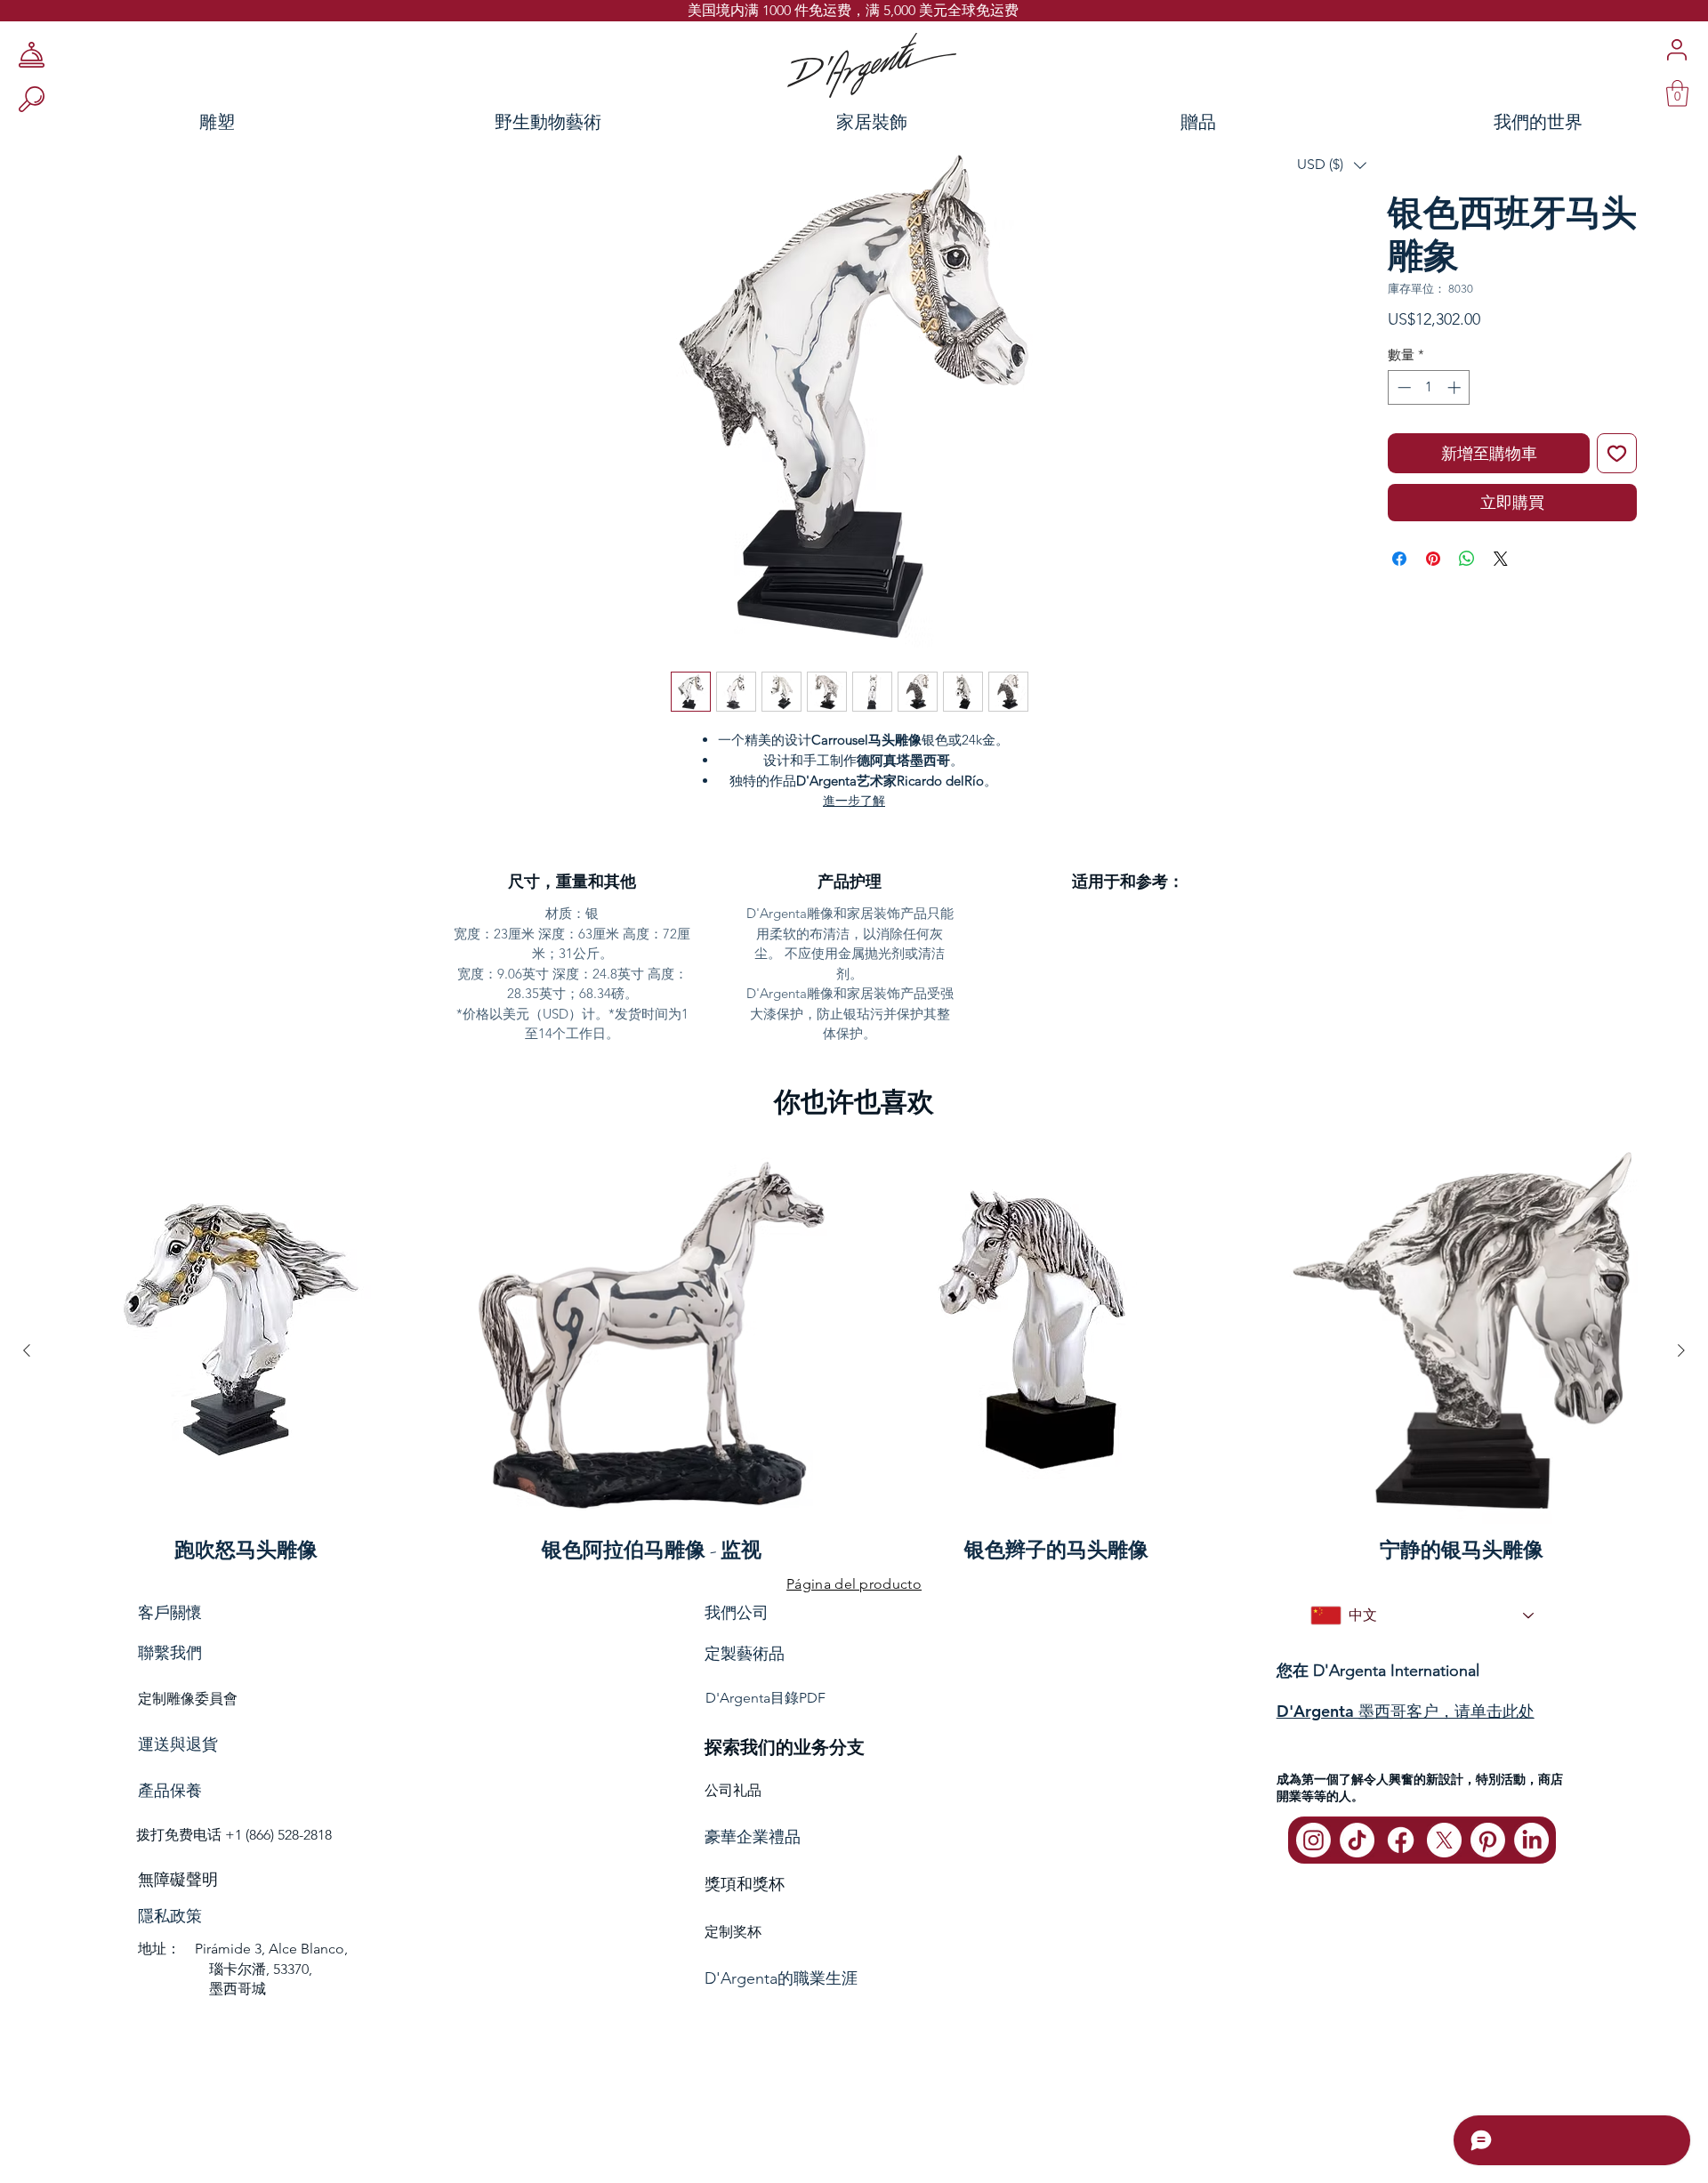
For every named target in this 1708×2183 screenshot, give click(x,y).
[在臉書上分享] (1399, 559)
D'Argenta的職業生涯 (781, 1978)
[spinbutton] (1429, 387)
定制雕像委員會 (188, 1699)
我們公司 (737, 1612)
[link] (1677, 93)
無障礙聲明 (178, 1880)
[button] (1332, 165)
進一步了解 (854, 801)
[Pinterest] (1488, 1840)
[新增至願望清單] (1617, 453)
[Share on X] (1501, 559)
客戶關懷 (170, 1612)
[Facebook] (1401, 1840)
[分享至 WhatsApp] (1467, 559)
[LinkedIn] (1531, 1840)
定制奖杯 (733, 1932)
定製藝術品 (745, 1654)
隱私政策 (170, 1916)
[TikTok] (1357, 1840)
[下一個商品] (1681, 1350)
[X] (1444, 1840)
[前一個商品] (27, 1350)
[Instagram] (1313, 1840)
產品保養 (170, 1791)
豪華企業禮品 (753, 1837)
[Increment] (1456, 387)
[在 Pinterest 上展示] (1433, 559)
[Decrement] (1402, 387)
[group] (854, 1350)
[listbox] (1332, 165)
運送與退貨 (178, 1744)
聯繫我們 (170, 1653)
